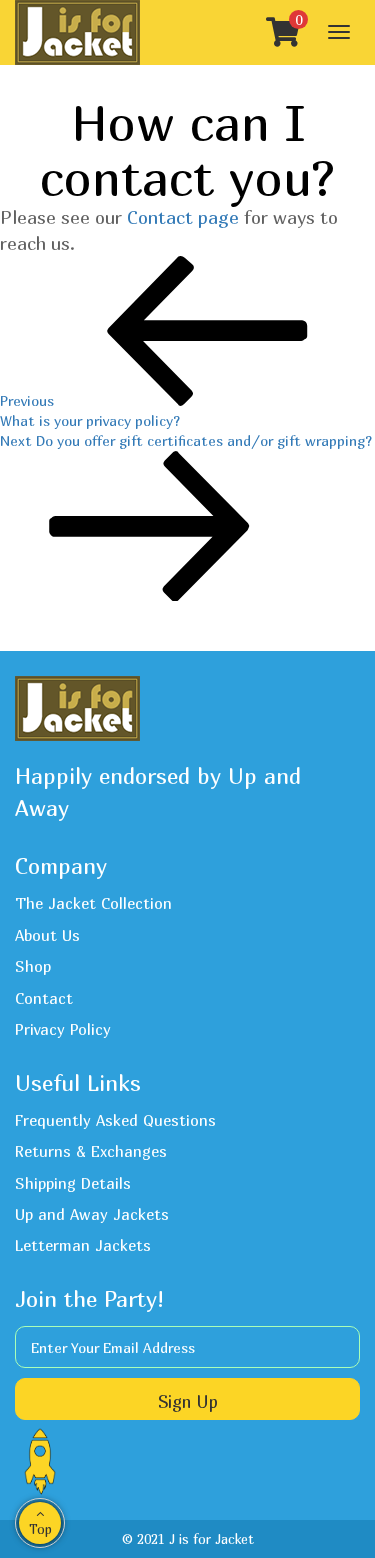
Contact (44, 998)
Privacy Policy (63, 1029)
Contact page (183, 217)
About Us (47, 935)
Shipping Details (73, 1183)
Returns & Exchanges (91, 1151)
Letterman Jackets (83, 1245)
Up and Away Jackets (92, 1214)
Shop (33, 966)
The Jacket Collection (93, 903)
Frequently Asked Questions (115, 1120)
